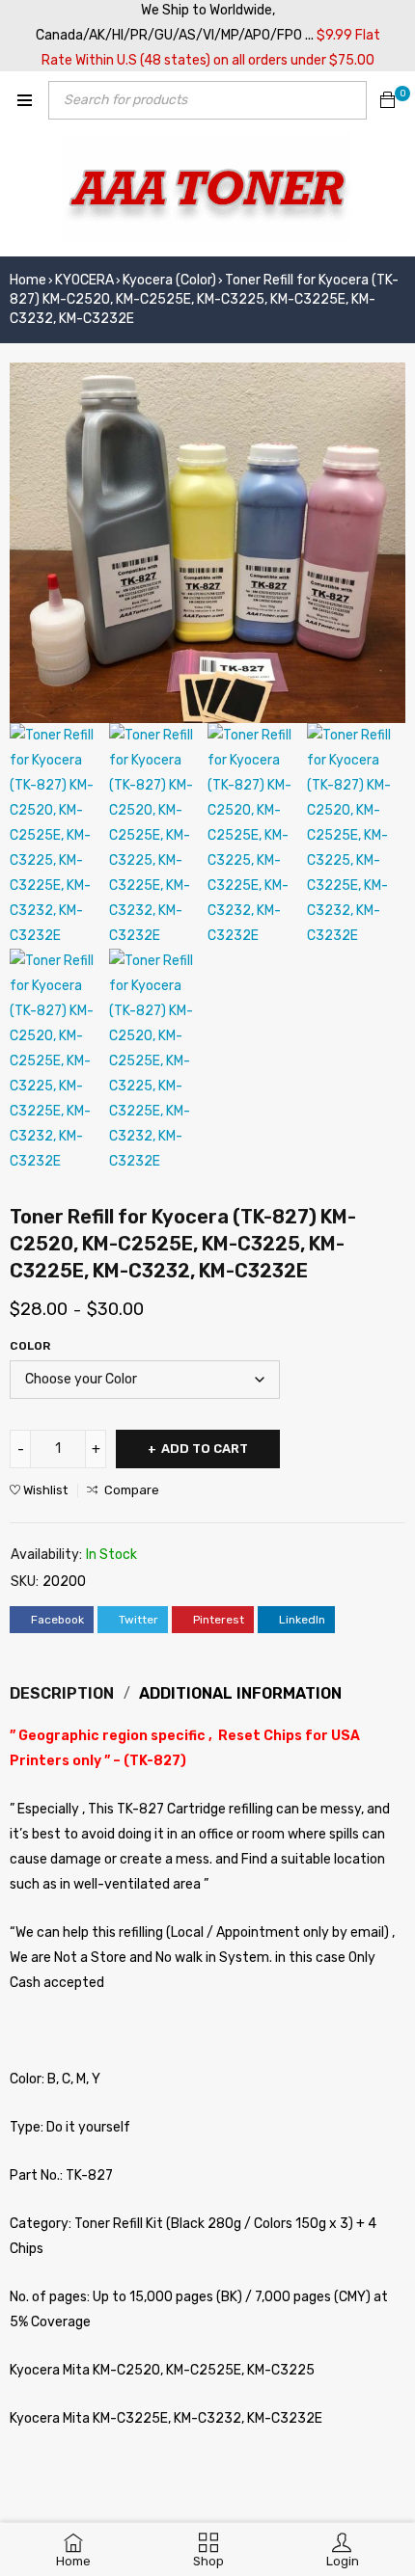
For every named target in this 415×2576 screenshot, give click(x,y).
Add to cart (205, 1449)
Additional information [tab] (240, 1693)
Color (30, 1346)
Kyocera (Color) (169, 280)
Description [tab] (62, 1693)
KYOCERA (84, 280)
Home (28, 280)
